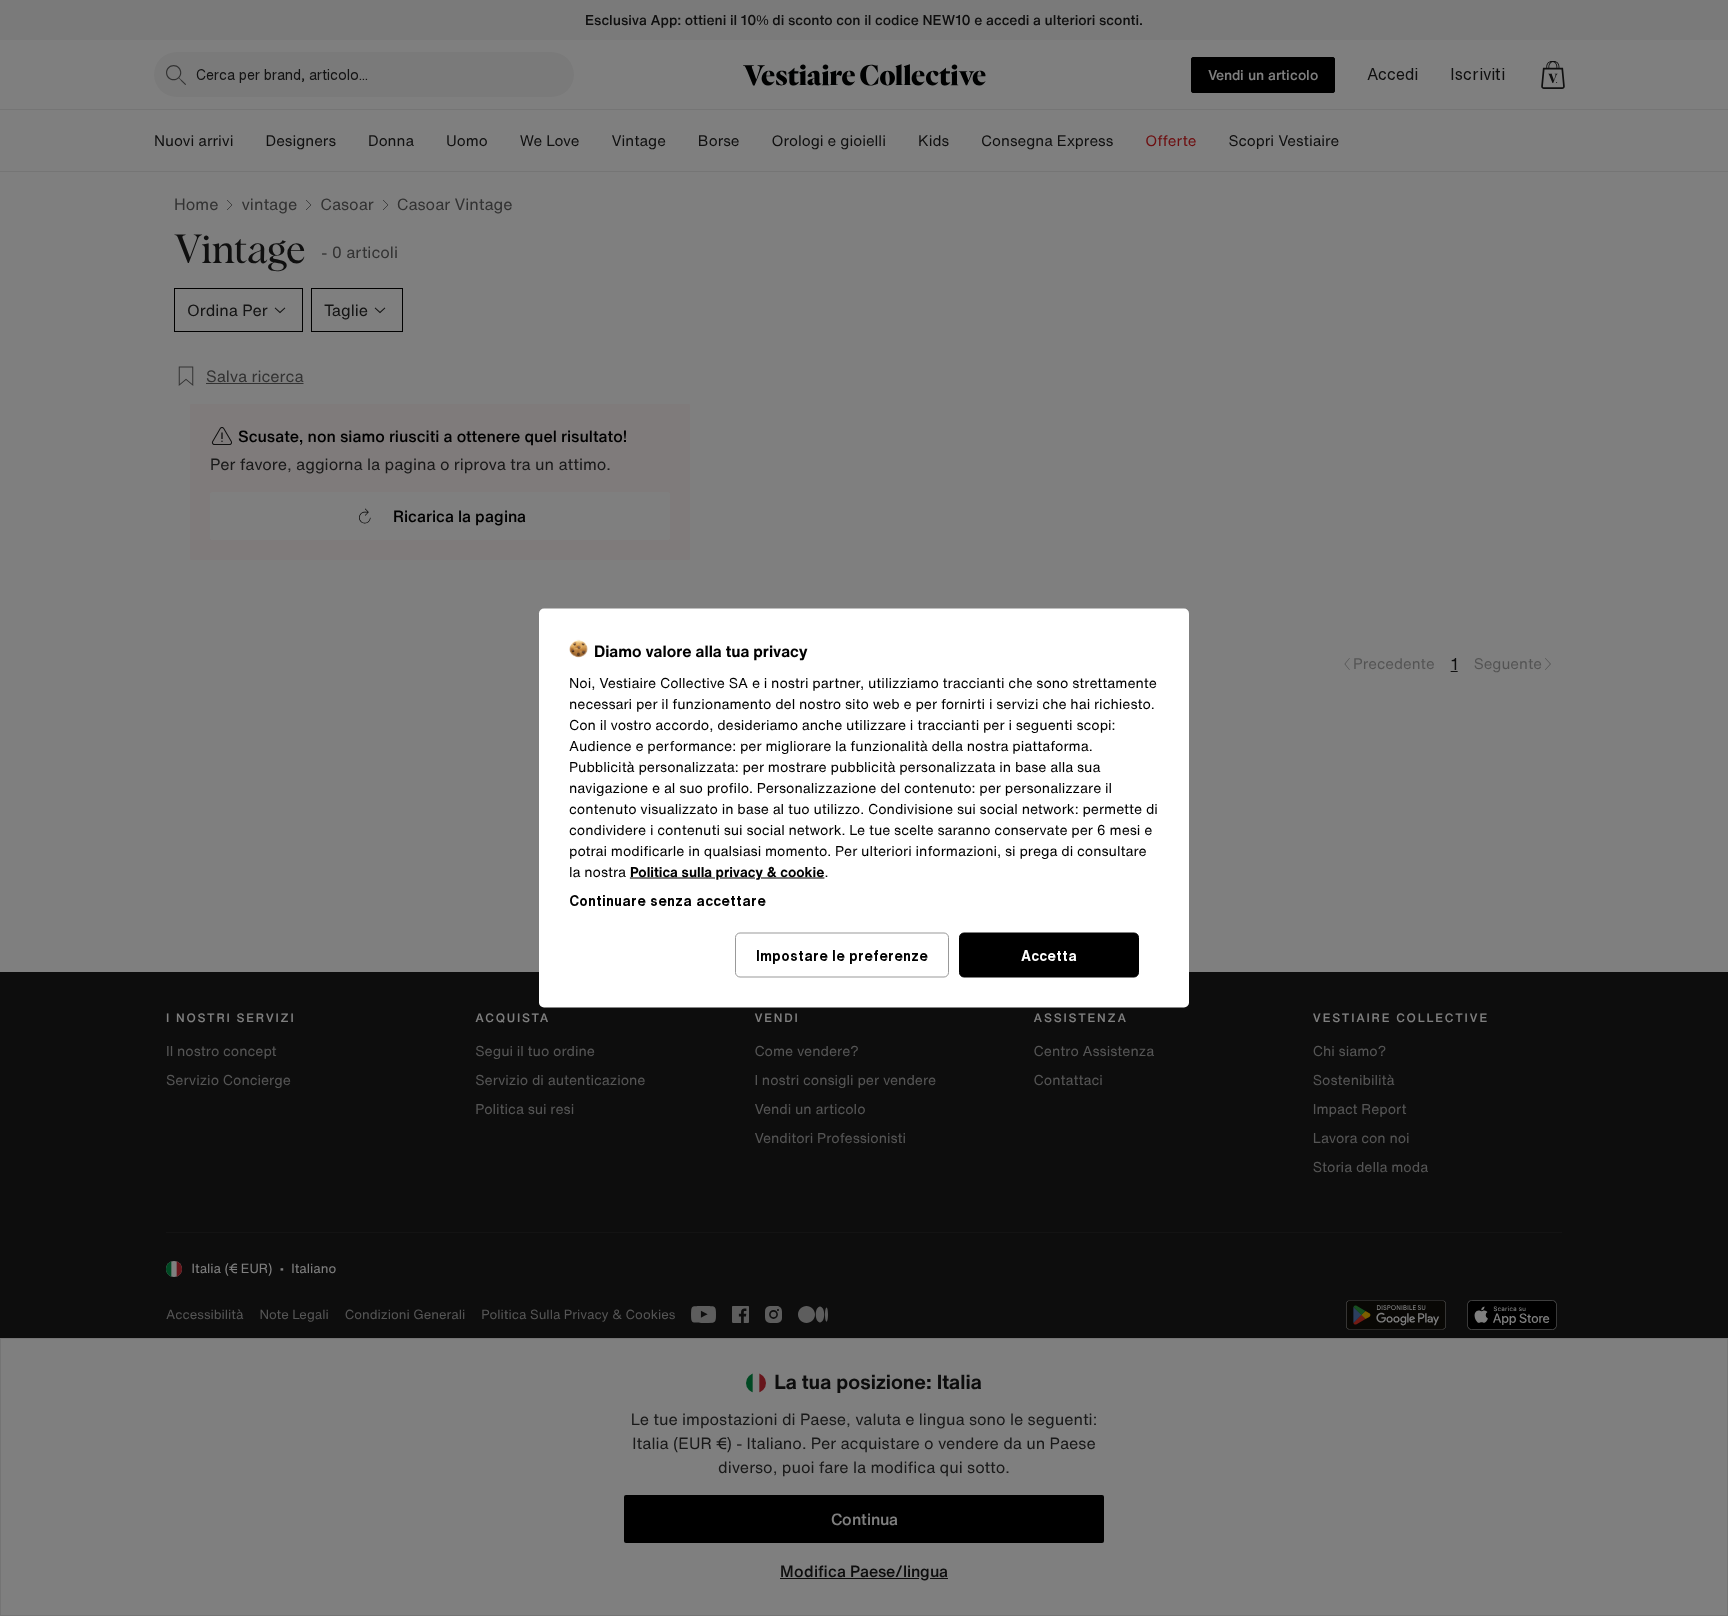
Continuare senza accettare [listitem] (667, 900)
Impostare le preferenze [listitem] (842, 955)
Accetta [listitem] (1049, 955)
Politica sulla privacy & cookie (727, 872)
